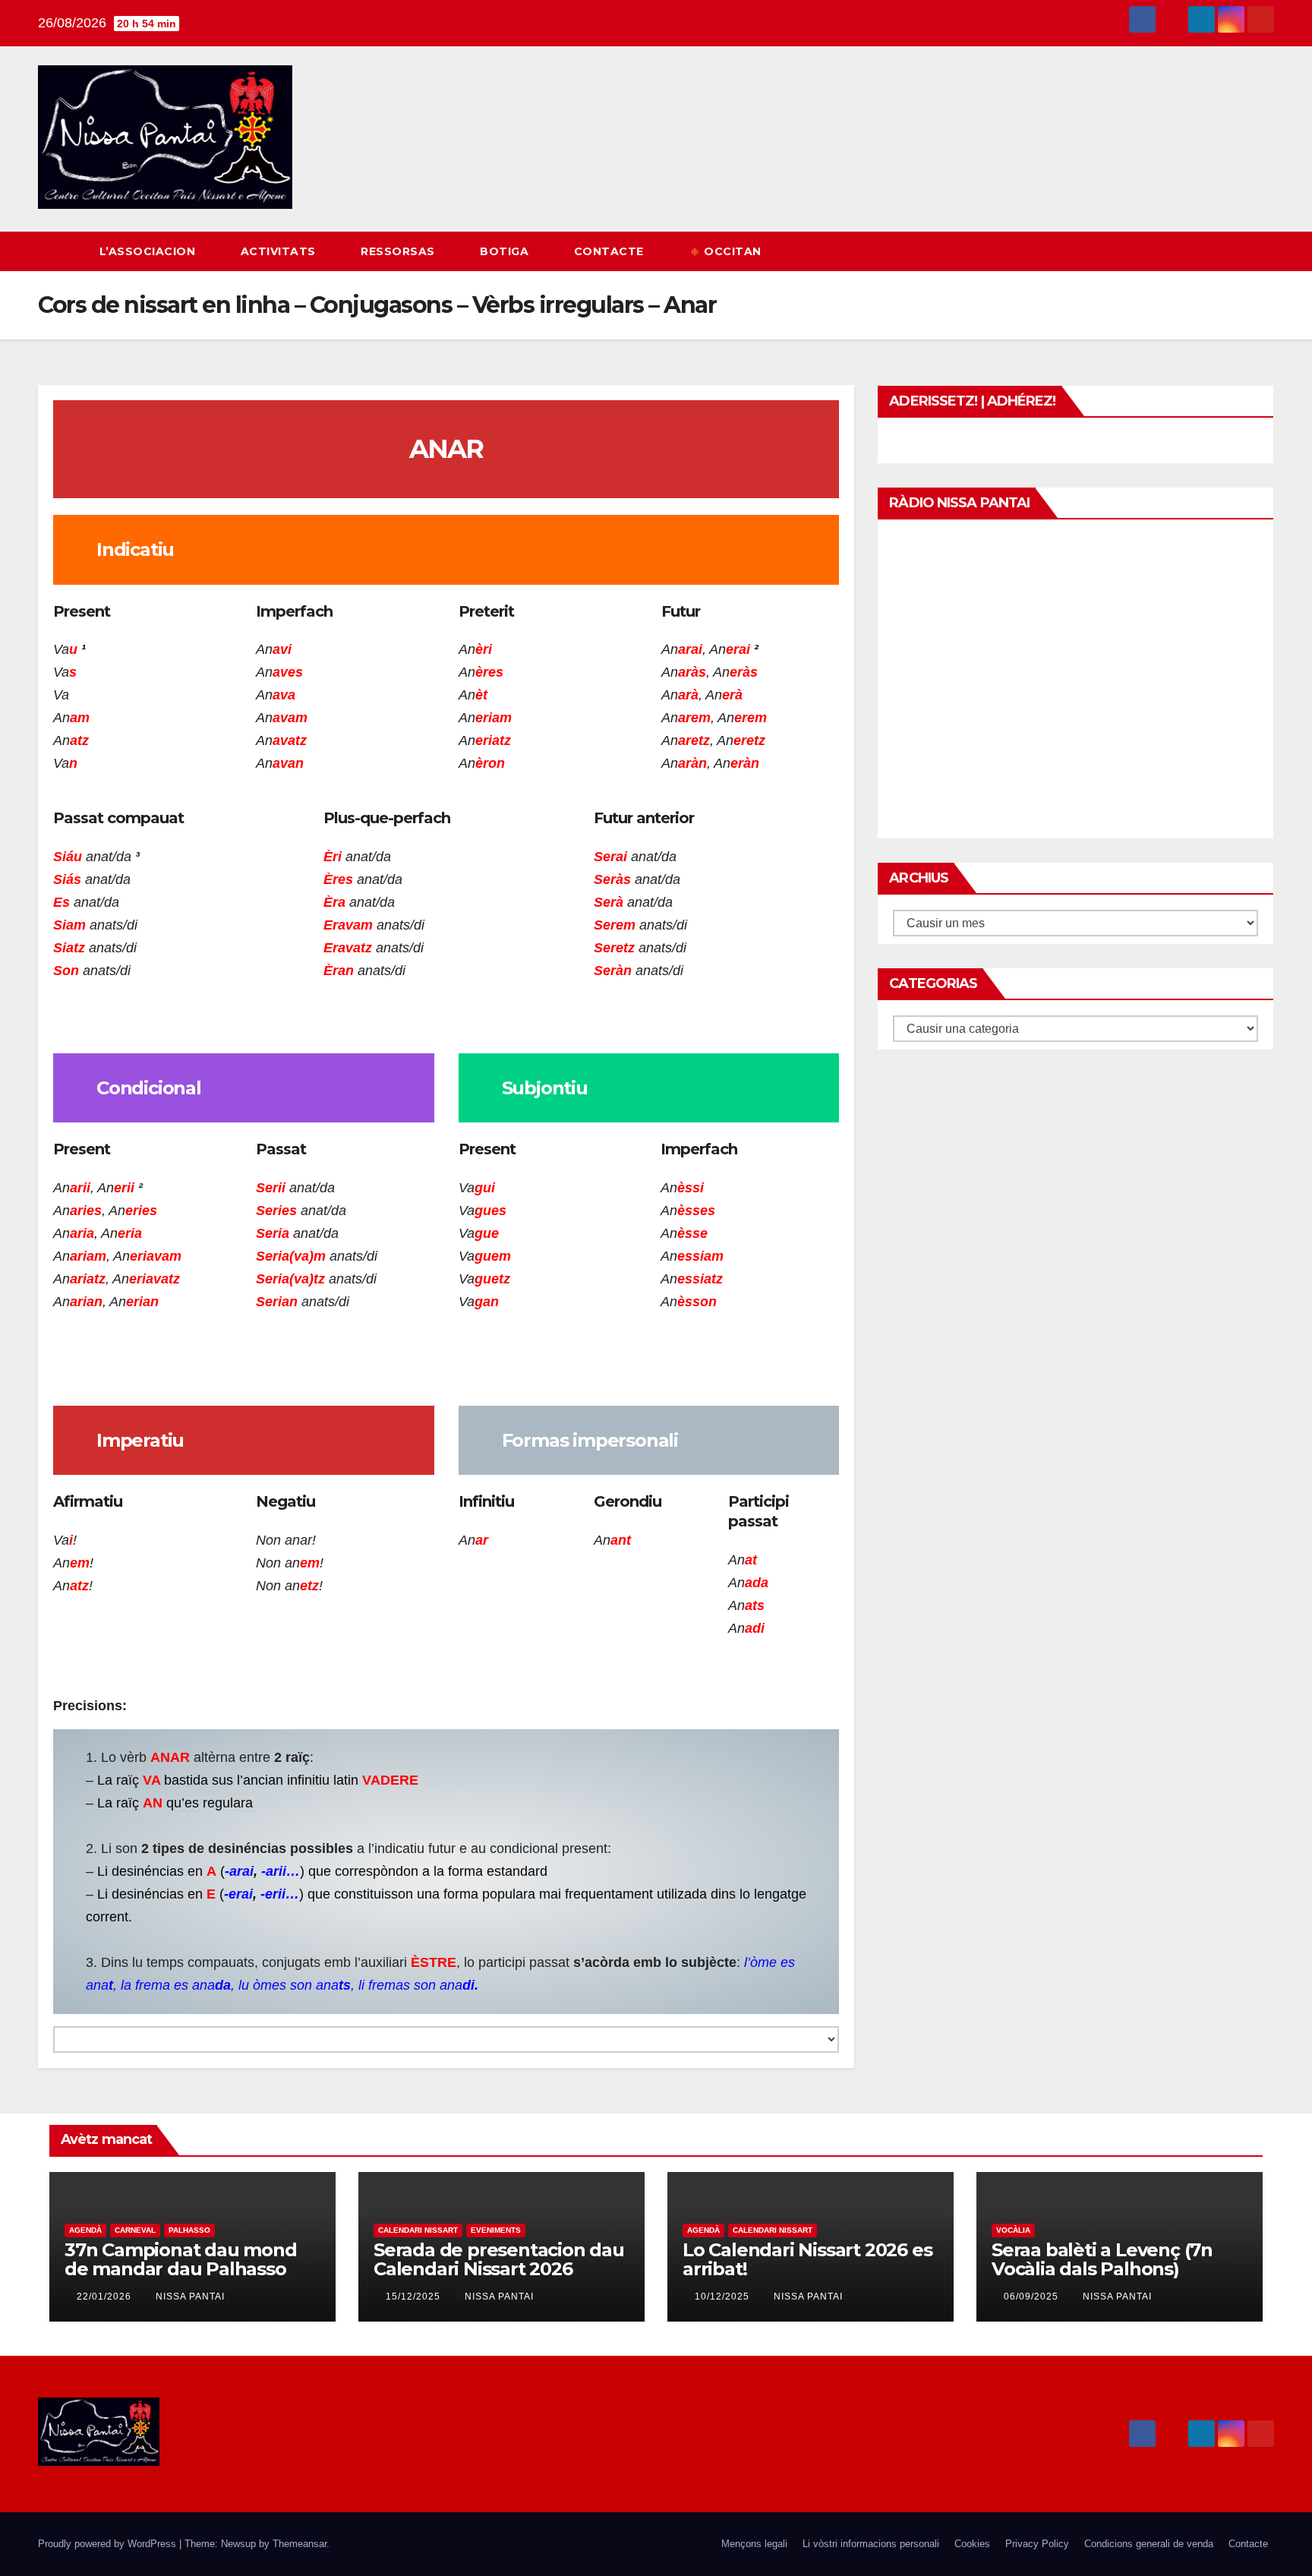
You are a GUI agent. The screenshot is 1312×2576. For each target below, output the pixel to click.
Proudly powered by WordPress (109, 2544)
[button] (1235, 251)
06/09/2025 (1033, 2297)
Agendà (85, 2230)
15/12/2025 (415, 2297)
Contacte (611, 251)
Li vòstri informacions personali (871, 2544)
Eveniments (496, 2230)
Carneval (135, 2230)
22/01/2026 (106, 2297)
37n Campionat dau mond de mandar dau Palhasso (181, 2259)
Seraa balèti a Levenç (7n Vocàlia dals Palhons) (1102, 2259)
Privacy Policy (1037, 2544)
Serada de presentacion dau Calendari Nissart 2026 (499, 2259)
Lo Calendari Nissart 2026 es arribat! (807, 2259)
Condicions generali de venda (1149, 2544)
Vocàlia (1013, 2230)
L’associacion (149, 251)
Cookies (972, 2544)
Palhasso (189, 2230)
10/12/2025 (724, 2297)
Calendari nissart (418, 2230)
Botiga (506, 251)
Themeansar (300, 2544)
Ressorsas (399, 251)
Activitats (280, 251)
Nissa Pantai (190, 2297)
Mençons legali (754, 2544)
